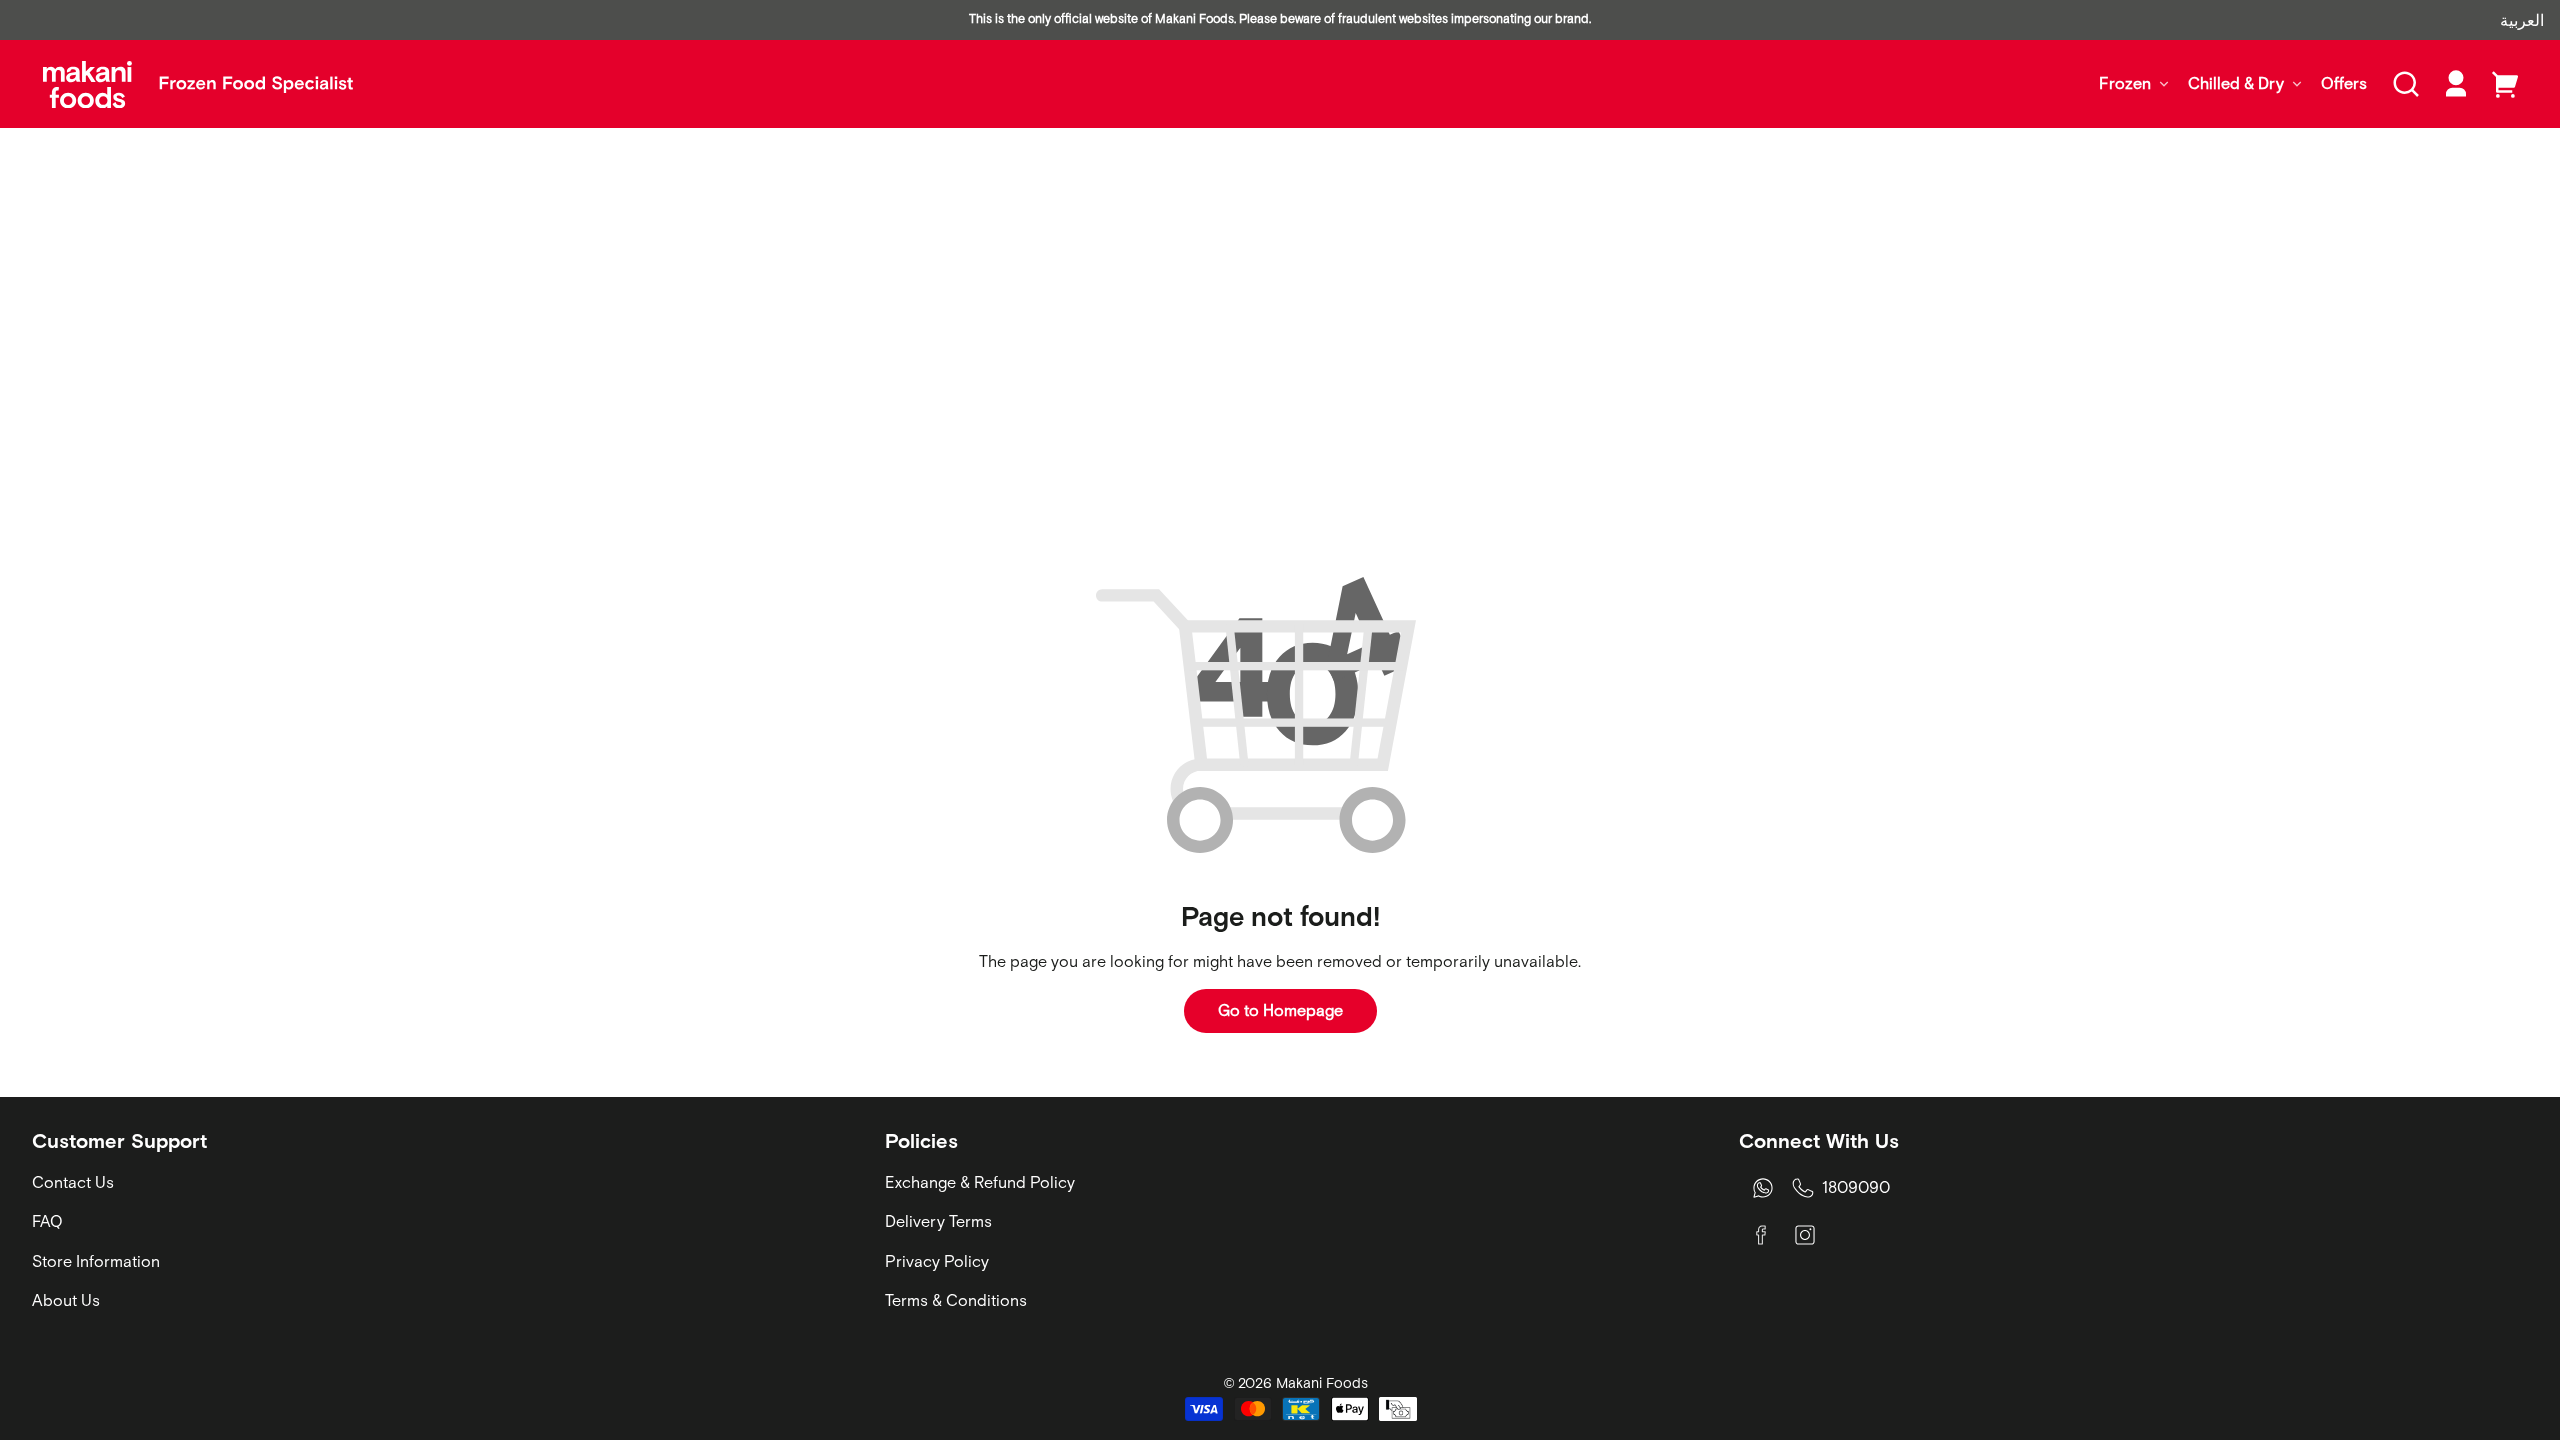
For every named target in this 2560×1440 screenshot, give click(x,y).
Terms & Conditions (956, 1300)
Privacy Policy (937, 1261)
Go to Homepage (1280, 1010)
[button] (2406, 84)
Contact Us (73, 1182)
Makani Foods (1322, 1383)
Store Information (96, 1261)
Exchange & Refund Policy (980, 1182)
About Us (66, 1300)
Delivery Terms (938, 1221)
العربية (2522, 20)
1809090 (1856, 1187)
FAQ (47, 1221)
